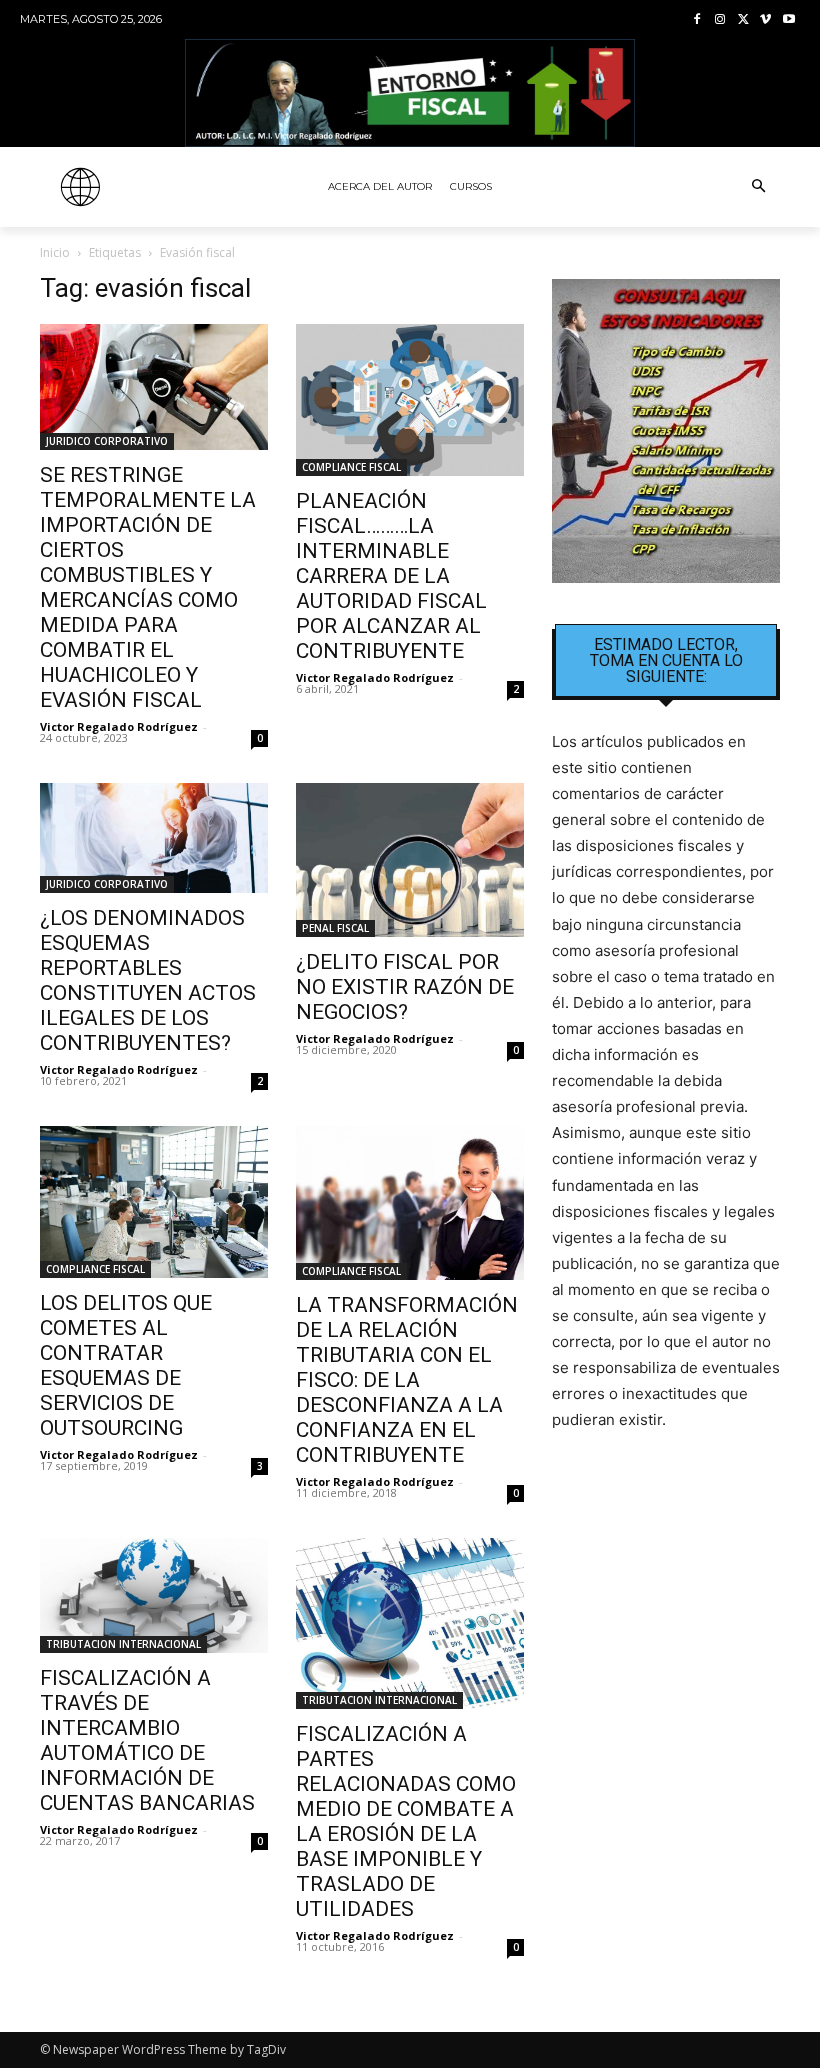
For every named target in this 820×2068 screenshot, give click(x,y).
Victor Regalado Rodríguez (119, 726)
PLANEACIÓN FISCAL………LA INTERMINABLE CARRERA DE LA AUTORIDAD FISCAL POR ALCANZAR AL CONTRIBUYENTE (391, 576)
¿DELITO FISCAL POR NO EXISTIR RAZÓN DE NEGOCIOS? (405, 987)
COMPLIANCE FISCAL (351, 467)
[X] (743, 20)
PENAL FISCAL (335, 928)
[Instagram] (720, 20)
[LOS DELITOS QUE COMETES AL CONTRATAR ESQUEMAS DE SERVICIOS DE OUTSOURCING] (154, 1202)
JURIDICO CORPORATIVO (107, 441)
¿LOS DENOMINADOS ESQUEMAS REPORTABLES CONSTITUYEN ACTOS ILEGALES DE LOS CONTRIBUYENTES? (148, 980)
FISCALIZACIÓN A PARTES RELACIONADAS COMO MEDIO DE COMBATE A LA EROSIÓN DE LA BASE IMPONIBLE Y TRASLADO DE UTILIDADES (406, 1821)
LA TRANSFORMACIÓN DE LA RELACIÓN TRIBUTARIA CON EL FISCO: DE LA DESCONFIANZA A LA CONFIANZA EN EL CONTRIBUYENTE (407, 1380)
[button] (758, 187)
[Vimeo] (765, 20)
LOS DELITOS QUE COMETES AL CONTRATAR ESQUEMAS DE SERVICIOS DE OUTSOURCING (126, 1365)
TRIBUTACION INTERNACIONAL (123, 1644)
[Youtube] (788, 20)
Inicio (55, 252)
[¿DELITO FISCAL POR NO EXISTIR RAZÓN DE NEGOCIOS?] (410, 860)
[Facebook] (697, 20)
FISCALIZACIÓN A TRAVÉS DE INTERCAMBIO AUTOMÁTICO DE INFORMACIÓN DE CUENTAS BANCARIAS (147, 1740)
